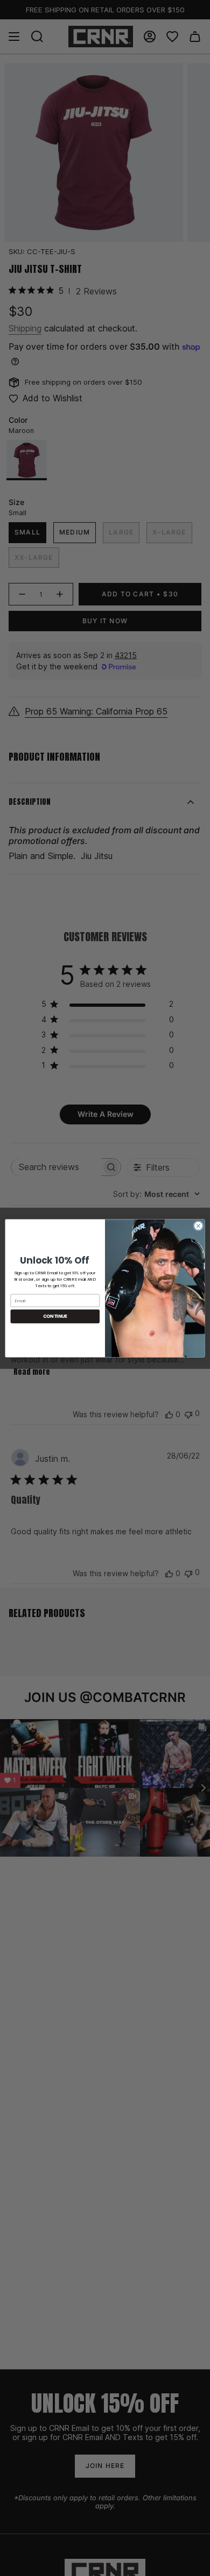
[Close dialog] (198, 1226)
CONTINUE (55, 1316)
